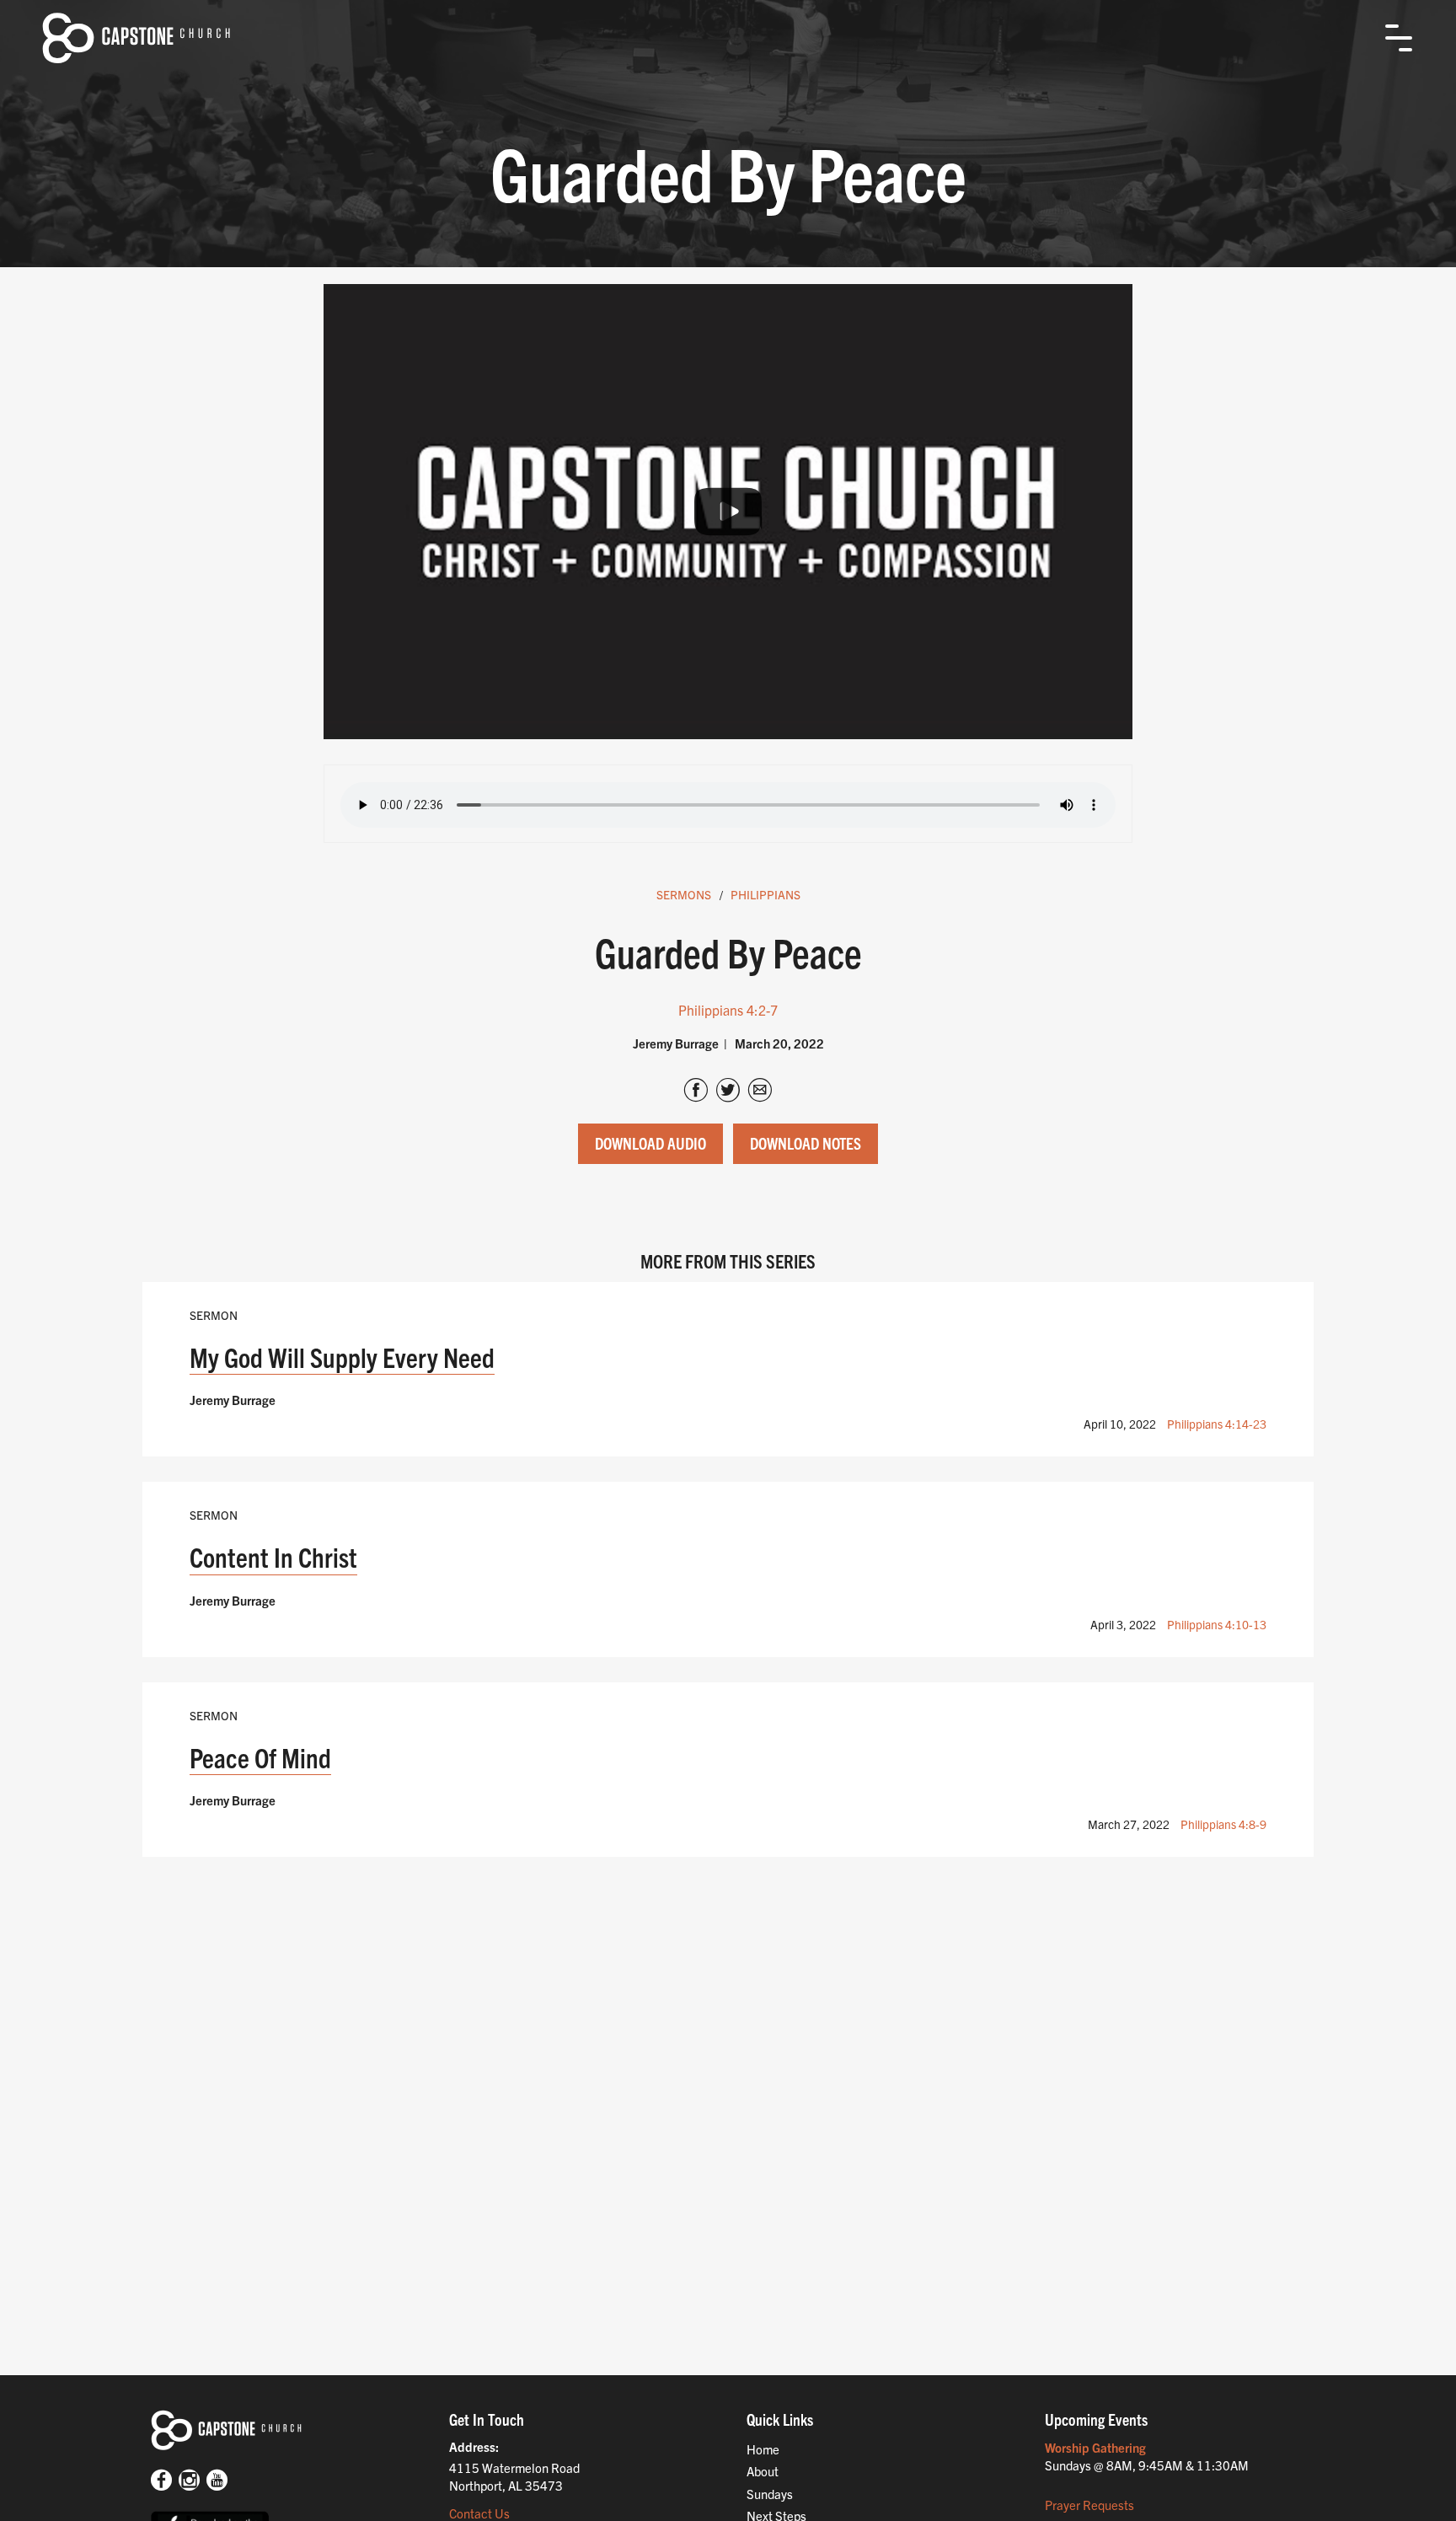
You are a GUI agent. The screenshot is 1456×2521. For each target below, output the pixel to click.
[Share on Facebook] (696, 1092)
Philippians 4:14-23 (1217, 1424)
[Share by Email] (760, 1092)
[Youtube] (217, 2481)
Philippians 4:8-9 (1223, 1824)
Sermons (684, 894)
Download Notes (806, 1143)
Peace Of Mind (260, 1757)
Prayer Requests (1089, 2505)
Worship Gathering (1095, 2447)
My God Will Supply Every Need (342, 1357)
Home (763, 2449)
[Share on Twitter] (728, 1092)
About (763, 2471)
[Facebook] (161, 2481)
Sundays (770, 2494)
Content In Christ (273, 1556)
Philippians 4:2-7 (728, 1010)
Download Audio (650, 1143)
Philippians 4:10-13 (1217, 1624)
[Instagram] (189, 2481)
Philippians (765, 894)
